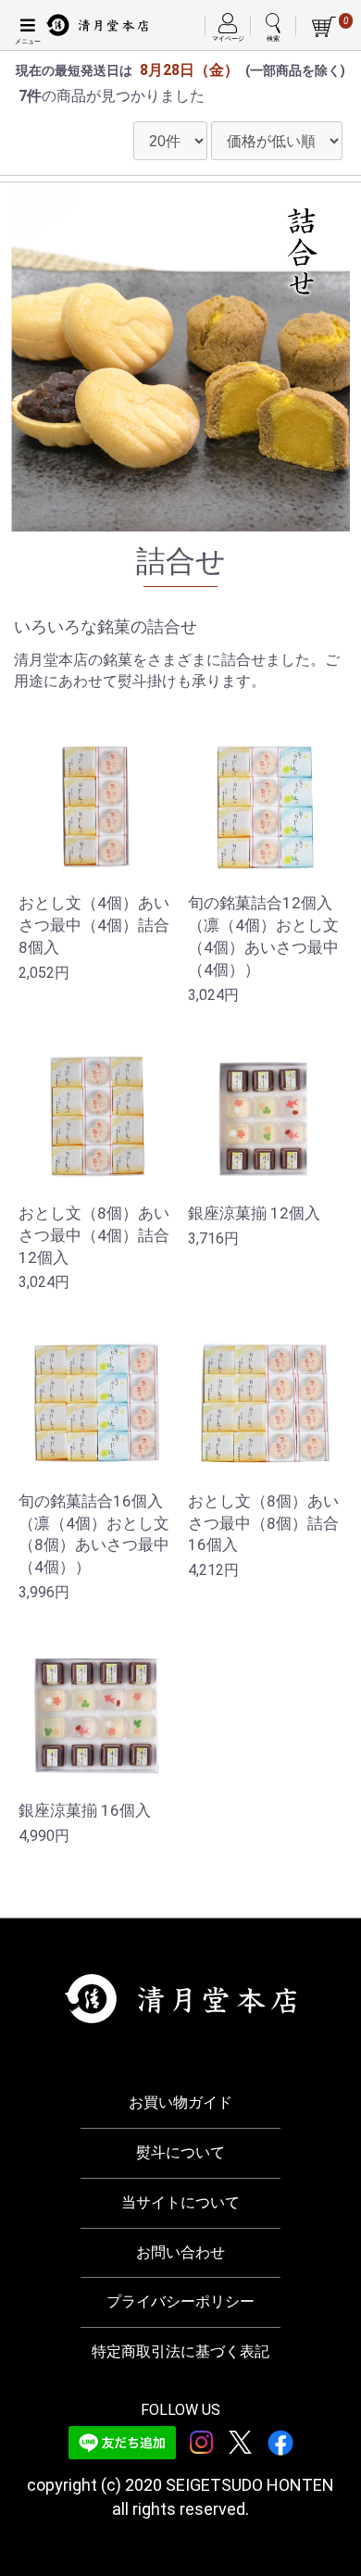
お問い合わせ (180, 2252)
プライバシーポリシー (180, 2301)
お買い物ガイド (180, 2102)
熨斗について (180, 2152)
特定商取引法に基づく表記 (180, 2351)
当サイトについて (180, 2202)
